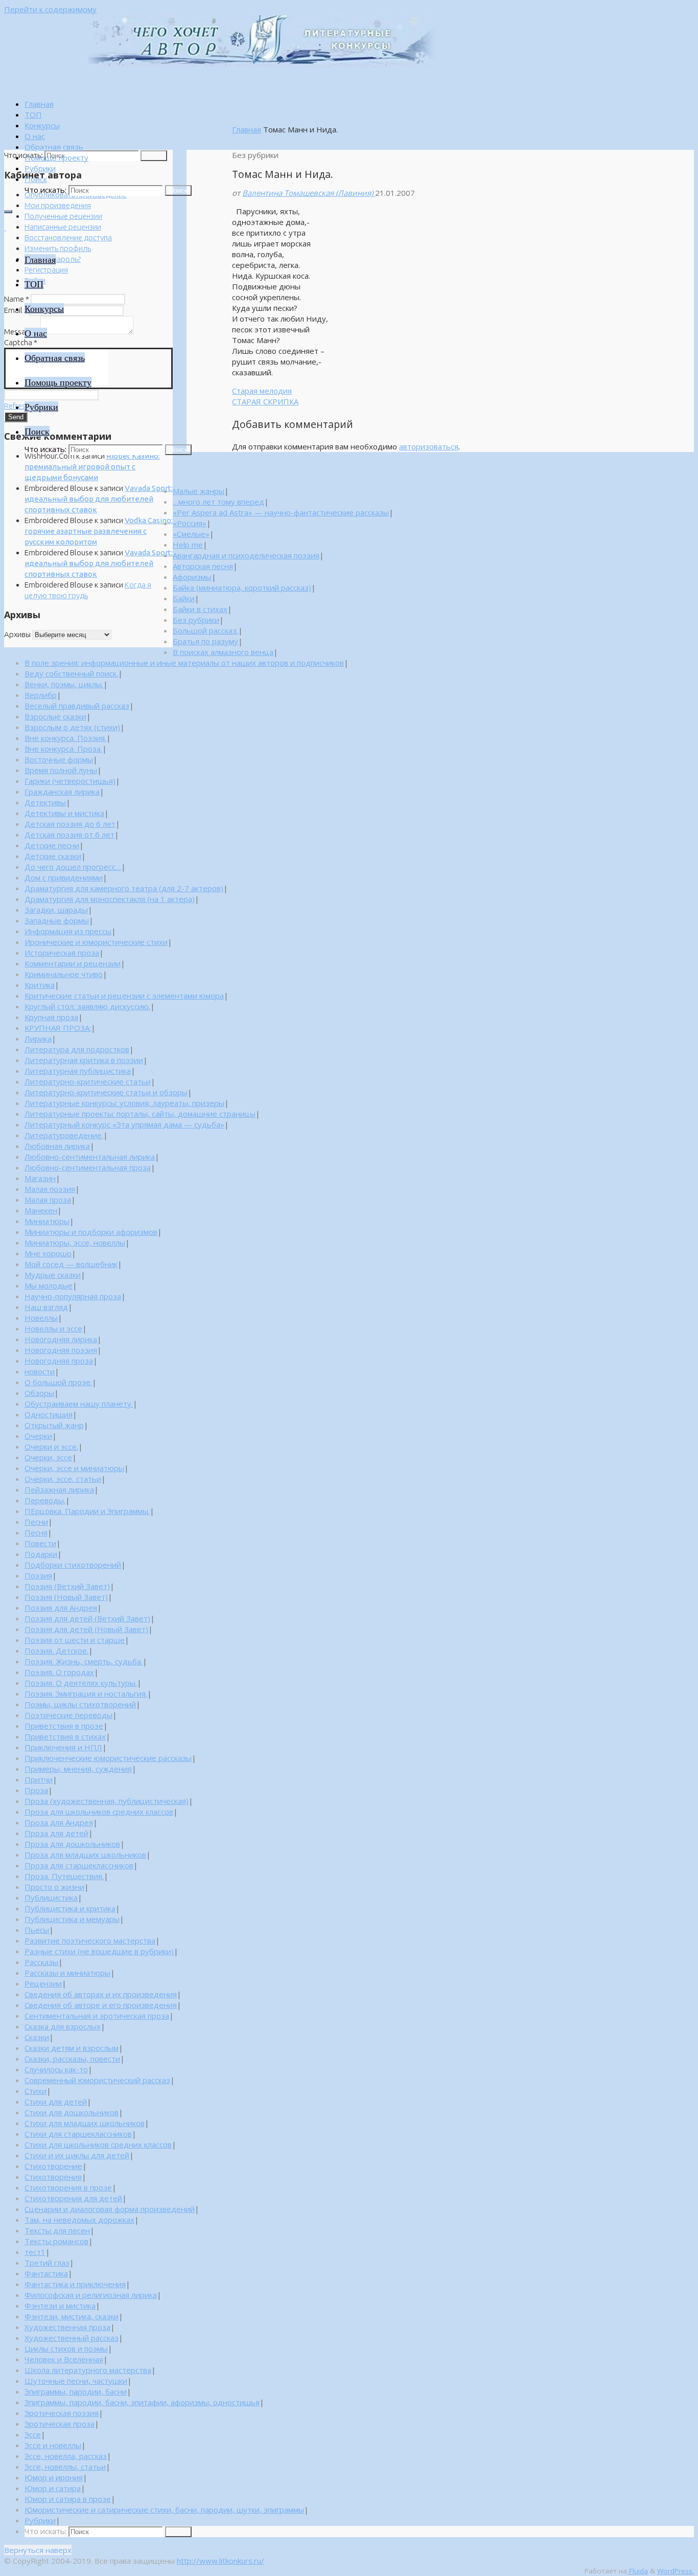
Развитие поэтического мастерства (90, 1940)
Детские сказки (53, 856)
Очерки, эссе (48, 1457)
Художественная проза (67, 2327)
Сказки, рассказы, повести (72, 2059)
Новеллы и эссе (53, 1328)
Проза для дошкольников (72, 1844)
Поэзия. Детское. (56, 1651)
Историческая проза (62, 953)
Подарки (41, 1554)
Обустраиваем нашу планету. (79, 1404)
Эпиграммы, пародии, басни (76, 2391)
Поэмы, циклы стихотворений (80, 1704)
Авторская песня (203, 566)
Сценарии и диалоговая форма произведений (110, 2209)
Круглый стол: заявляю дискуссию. (87, 1006)
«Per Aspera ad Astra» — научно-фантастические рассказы (281, 512)
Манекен (41, 1210)
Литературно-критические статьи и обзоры (106, 1092)
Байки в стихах (200, 609)
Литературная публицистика (78, 1071)
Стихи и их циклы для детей (77, 2155)
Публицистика (51, 1897)
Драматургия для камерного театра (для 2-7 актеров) (124, 888)
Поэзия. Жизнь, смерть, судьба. (84, 1661)
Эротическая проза (60, 2424)
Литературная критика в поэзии (84, 1060)
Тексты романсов (56, 2241)
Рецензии (43, 1983)
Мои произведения (58, 205)
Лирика (38, 1038)
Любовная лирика (57, 1146)
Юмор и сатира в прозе (68, 2499)
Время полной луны (61, 770)
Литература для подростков (77, 1049)
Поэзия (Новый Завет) (66, 1597)
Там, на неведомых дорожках (79, 2220)
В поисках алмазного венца (223, 652)
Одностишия (49, 1414)
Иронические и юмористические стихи (96, 942)
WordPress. (676, 2571)
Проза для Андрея (59, 1822)
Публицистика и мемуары (72, 1919)
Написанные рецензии (63, 227)
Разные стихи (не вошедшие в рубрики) (99, 1951)
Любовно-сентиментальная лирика (90, 1157)
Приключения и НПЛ (63, 1747)
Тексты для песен (57, 2230)
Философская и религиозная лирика (91, 2295)
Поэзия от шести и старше (75, 1640)
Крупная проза (51, 1017)
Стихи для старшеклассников (78, 2134)
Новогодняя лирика (61, 1339)
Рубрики (40, 2520)
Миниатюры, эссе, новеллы (75, 1242)
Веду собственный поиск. (71, 673)
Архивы (17, 634)
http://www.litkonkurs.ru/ (220, 2561)
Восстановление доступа (68, 238)
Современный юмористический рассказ (97, 2080)
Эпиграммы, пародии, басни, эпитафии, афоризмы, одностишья (142, 2402)
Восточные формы (59, 759)
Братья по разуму (205, 641)
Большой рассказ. (205, 630)
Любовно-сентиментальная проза (88, 1167)
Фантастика (46, 2273)
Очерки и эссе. (51, 1447)
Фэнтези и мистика (60, 2306)
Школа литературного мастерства (88, 2370)
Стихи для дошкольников (72, 2112)
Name (17, 299)
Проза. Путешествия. (64, 1876)
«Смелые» (191, 534)
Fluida (637, 2571)
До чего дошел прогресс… (73, 867)
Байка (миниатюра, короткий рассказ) (242, 587)
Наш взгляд (46, 1307)
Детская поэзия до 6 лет (70, 824)
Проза (36, 1790)
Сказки (37, 2037)
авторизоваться (429, 446)
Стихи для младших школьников (85, 2123)
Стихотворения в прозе (68, 2187)
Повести (40, 1543)
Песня (36, 1532)
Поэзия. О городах (59, 1672)
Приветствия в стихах (65, 1736)
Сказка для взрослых (63, 2026)
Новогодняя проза (59, 1361)
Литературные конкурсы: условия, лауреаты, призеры (124, 1103)
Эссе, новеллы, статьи (65, 2467)
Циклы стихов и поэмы (66, 2348)
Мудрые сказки (53, 1275)
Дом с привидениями (64, 877)
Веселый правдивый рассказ (77, 706)
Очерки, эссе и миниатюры (74, 1468)
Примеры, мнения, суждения (78, 1769)
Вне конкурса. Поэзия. (65, 738)
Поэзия (38, 1575)
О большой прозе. (58, 1382)
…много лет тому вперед (218, 502)
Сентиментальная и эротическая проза (97, 2016)
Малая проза (48, 1200)
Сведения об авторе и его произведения (101, 2005)
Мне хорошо (48, 1253)
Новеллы (41, 1318)
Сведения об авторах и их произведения (101, 1994)
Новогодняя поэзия (61, 1350)
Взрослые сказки (55, 716)
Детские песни (52, 845)
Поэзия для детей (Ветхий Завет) (87, 1618)
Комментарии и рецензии (73, 963)
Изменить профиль (58, 248)
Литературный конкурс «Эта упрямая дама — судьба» (124, 1124)
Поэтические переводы (68, 1715)
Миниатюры (47, 1221)
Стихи (36, 2091)
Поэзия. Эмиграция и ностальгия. (86, 1693)
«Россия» (190, 523)
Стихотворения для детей (73, 2198)
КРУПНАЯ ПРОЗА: (58, 1028)
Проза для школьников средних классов (99, 1812)
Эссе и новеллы (53, 2445)
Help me (188, 545)
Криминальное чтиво (64, 974)
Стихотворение (53, 2166)
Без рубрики (196, 620)
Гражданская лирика (62, 792)
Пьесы (37, 1930)
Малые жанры (199, 491)
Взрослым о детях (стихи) (72, 727)
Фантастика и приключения (75, 2284)
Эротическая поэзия (62, 2413)
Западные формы (57, 920)
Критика (40, 985)
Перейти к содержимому (50, 9)
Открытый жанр (54, 1425)
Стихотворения (53, 2177)
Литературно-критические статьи (88, 1081)
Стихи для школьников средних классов (98, 2144)
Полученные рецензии (63, 216)
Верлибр (41, 695)
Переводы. (45, 1500)
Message (21, 332)
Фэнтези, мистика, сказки (72, 2316)
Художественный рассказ (72, 2338)
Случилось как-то (56, 2069)
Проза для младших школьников (85, 1855)
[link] (36, 179)
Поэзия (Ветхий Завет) (67, 1586)
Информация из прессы (68, 931)
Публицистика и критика (70, 1908)
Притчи (39, 1779)
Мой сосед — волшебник (71, 1264)
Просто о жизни (54, 1887)
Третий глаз (47, 2263)
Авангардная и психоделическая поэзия (246, 555)
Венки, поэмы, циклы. (64, 684)
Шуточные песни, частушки (76, 2381)
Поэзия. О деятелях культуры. (81, 1683)
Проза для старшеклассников (79, 1865)
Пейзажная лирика (59, 1489)
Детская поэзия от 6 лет (69, 834)
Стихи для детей (56, 2102)
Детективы (45, 802)
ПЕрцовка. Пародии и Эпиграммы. (87, 1511)
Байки (184, 598)
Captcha (21, 342)
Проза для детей (56, 1833)
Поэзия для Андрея (61, 1608)
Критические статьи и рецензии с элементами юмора (124, 996)
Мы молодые (49, 1285)
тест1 (35, 2252)
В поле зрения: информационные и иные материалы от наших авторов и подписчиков (184, 663)
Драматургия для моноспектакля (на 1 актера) (110, 899)
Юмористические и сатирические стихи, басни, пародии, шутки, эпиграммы (164, 2510)
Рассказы (41, 1962)
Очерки (38, 1436)
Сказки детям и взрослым (72, 2048)
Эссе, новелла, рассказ (66, 2456)
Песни (36, 1522)
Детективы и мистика (64, 813)
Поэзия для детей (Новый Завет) (86, 1629)
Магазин (40, 1178)
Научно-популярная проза (73, 1296)
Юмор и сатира (53, 2488)
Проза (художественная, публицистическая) (107, 1801)
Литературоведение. (64, 1135)
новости (40, 1371)
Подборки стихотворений (73, 1565)
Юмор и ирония (54, 2477)
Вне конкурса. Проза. (63, 749)
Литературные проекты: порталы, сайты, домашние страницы (140, 1114)
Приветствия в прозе (64, 1726)
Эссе (33, 2434)
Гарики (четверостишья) (70, 781)
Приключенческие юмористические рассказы (108, 1758)
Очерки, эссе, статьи (63, 1479)
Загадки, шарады (56, 910)
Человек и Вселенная (64, 2359)
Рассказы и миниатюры (67, 1973)
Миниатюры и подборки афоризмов (91, 1232)
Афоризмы (192, 577)
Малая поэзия (50, 1189)
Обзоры (39, 1393)
